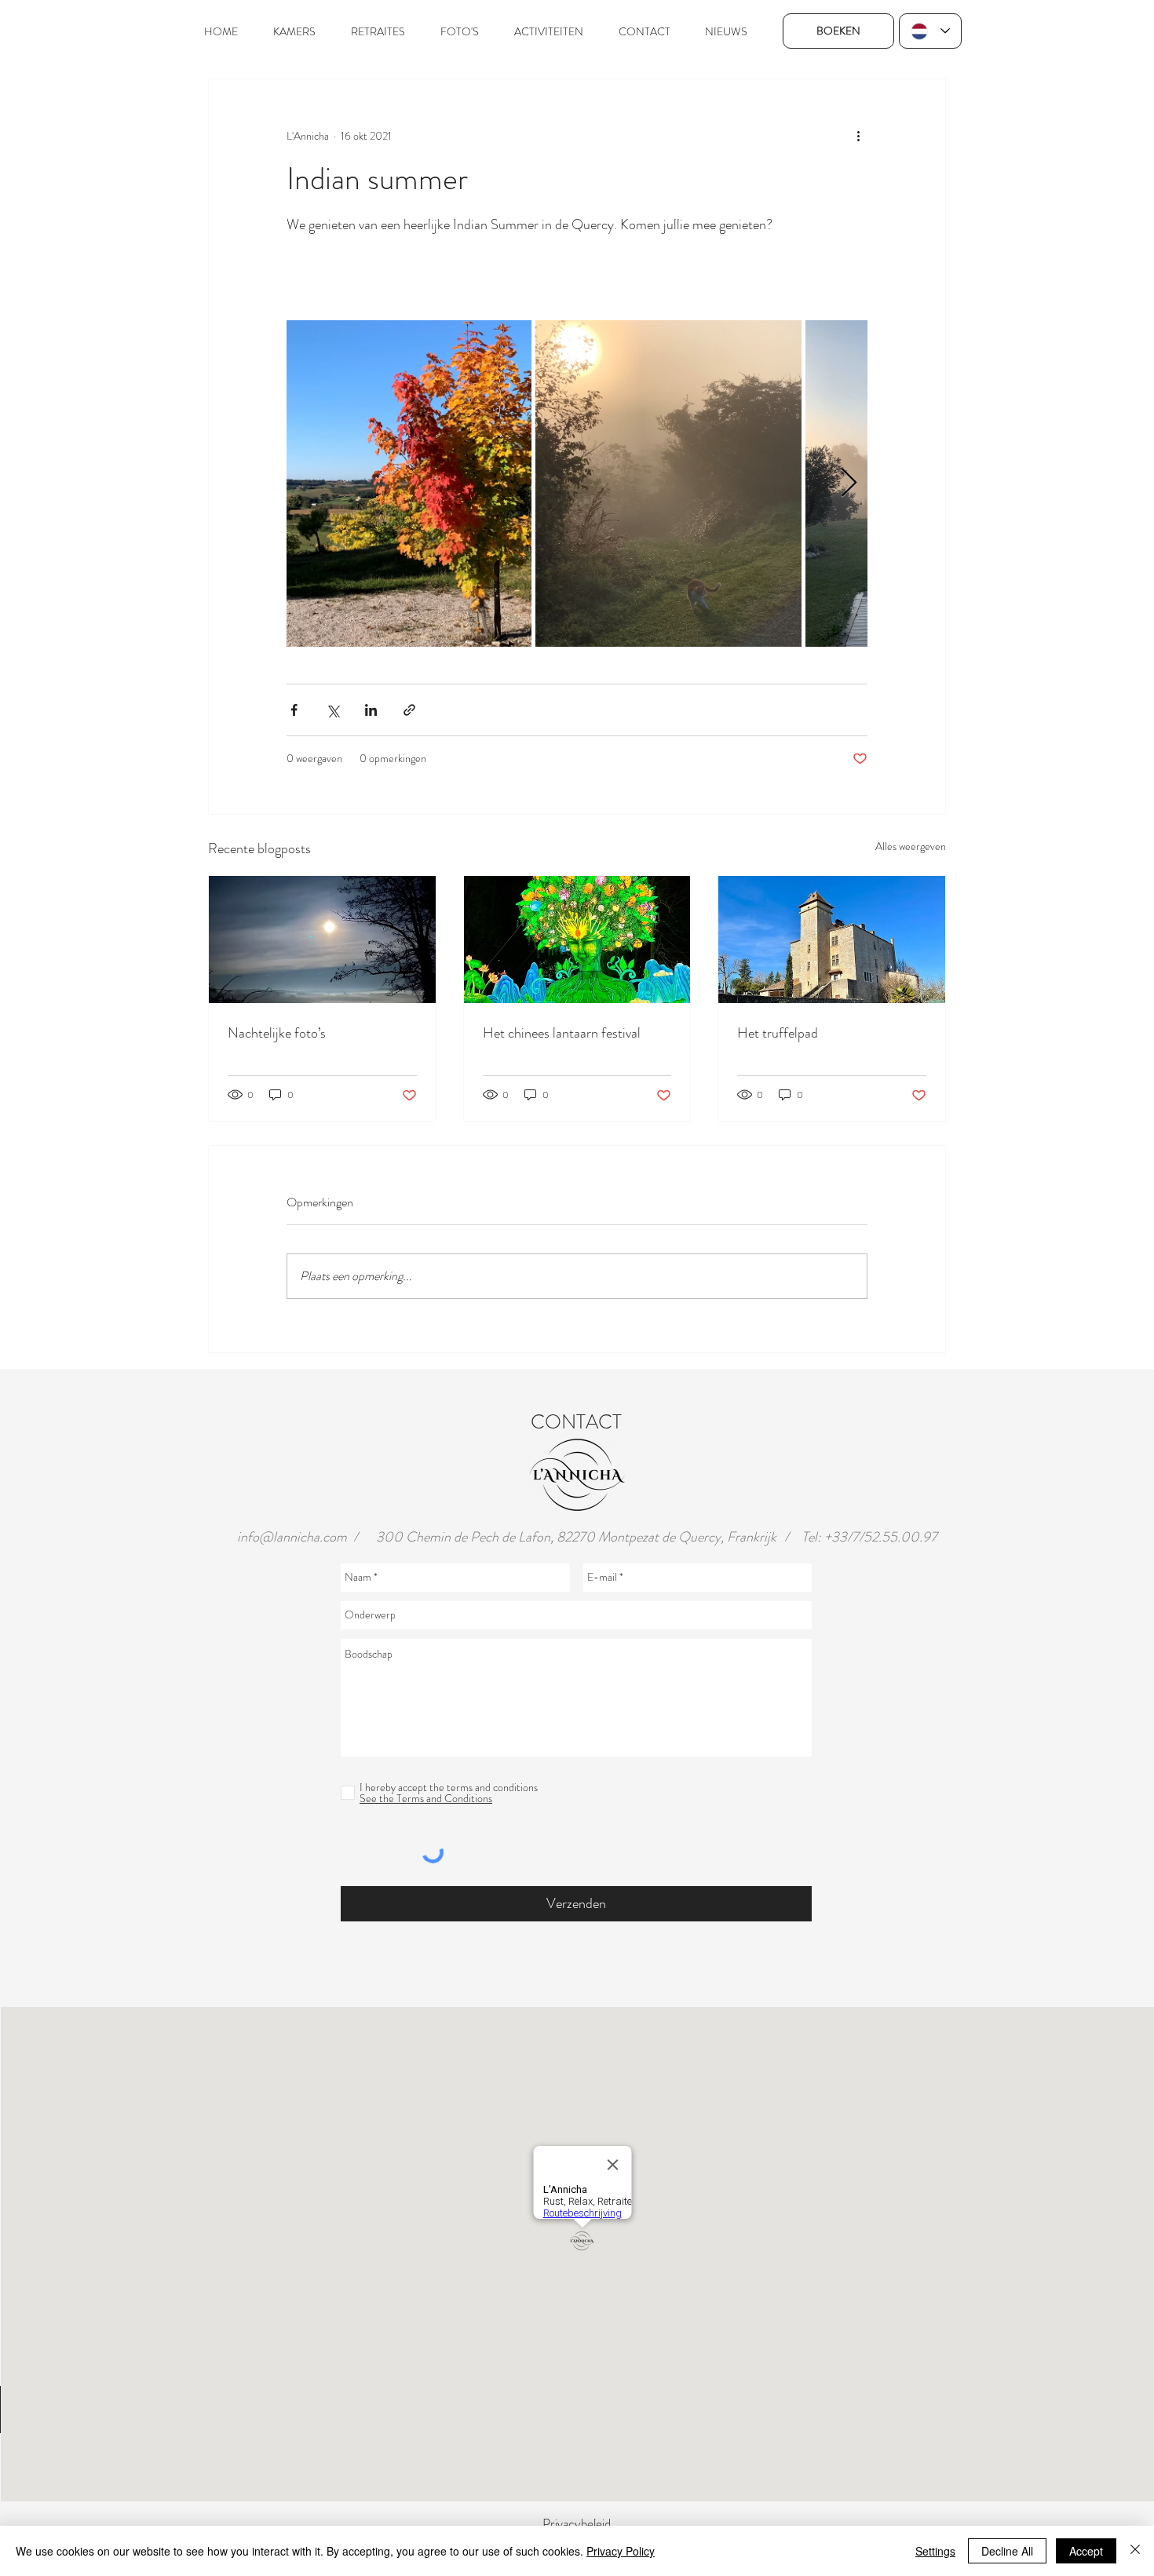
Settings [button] (935, 2551)
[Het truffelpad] (832, 940)
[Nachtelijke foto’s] (322, 940)
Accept (1086, 2551)
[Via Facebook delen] (294, 710)
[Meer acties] (858, 136)
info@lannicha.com (292, 1537)
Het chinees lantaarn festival (562, 1033)
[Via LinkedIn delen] (371, 710)
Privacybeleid (577, 2523)
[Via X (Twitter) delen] (332, 710)
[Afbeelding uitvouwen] (409, 483)
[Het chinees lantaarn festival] (577, 940)
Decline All (1007, 2551)
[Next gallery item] (849, 484)
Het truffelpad (778, 1033)
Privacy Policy (621, 2551)
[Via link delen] (409, 710)
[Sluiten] (1135, 2551)
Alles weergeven (911, 846)
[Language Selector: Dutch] (930, 31)
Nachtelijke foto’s (277, 1033)
